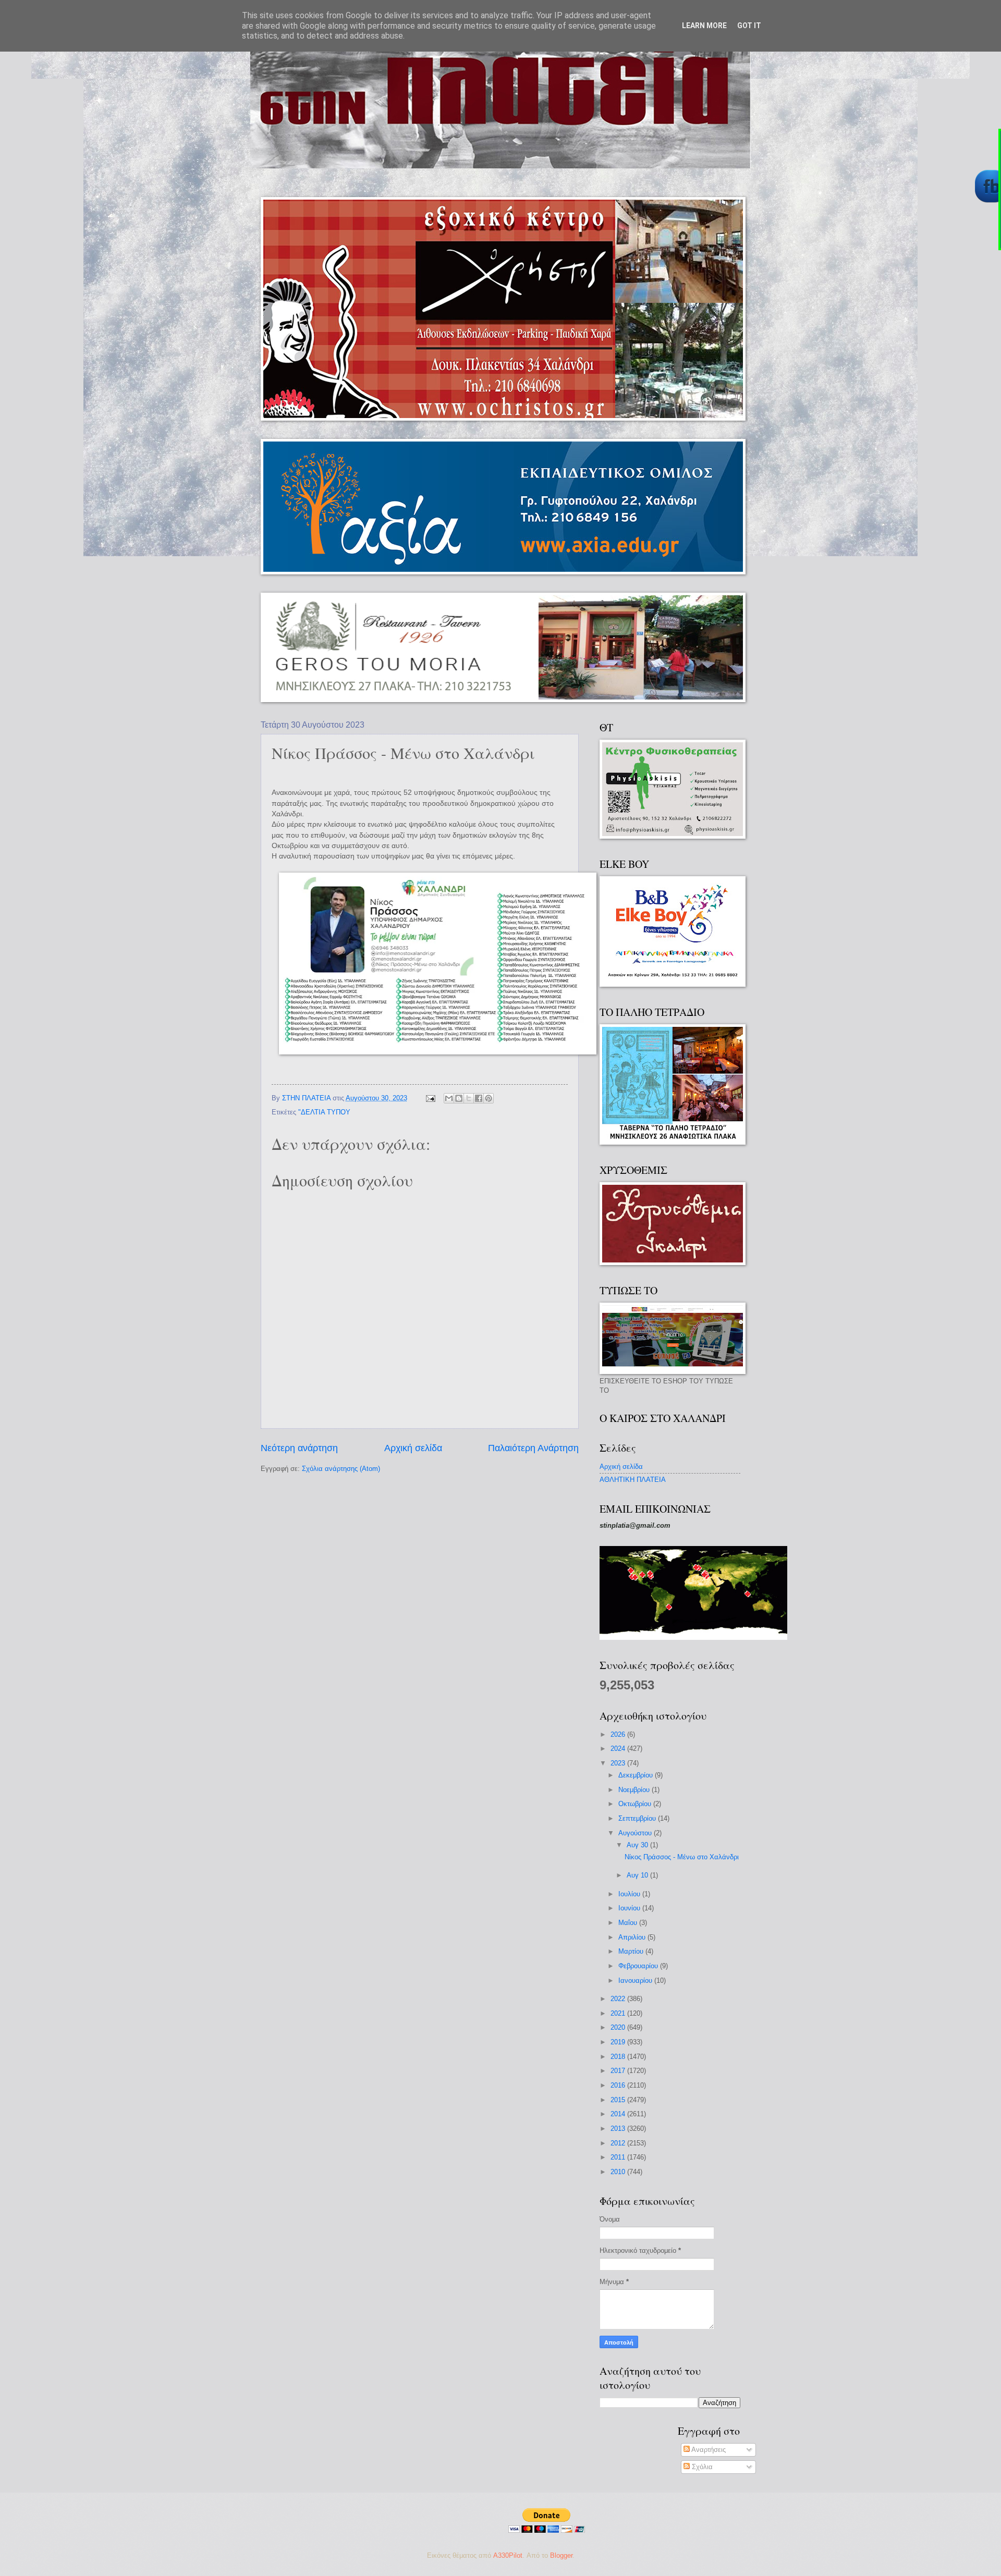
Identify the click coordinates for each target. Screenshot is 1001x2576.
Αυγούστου (636, 1833)
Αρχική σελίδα (413, 1448)
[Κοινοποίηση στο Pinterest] (489, 1098)
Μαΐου (629, 1923)
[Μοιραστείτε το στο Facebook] (479, 1098)
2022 (619, 1999)
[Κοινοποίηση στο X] (469, 1098)
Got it (749, 26)
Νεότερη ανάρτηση (299, 1448)
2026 (619, 1734)
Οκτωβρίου (636, 1804)
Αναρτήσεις (708, 2450)
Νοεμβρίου (635, 1790)
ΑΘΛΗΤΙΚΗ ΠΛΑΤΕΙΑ (633, 1480)
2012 (619, 2143)
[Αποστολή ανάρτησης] (430, 1098)
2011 (619, 2157)
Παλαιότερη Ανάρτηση (533, 1448)
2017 (619, 2071)
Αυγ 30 (638, 1845)
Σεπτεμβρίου (638, 1818)
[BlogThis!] (459, 1098)
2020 (619, 2027)
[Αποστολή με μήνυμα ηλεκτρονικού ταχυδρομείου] (449, 1098)
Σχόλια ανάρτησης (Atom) (341, 1469)
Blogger (561, 2555)
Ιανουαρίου (636, 1980)
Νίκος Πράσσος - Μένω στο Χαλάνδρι (682, 1857)
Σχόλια (701, 2467)
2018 (619, 2057)
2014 (619, 2114)
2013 (619, 2129)
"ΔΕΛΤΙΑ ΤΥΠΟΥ (324, 1112)
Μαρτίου (632, 1951)
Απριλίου (633, 1937)
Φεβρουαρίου (639, 1966)
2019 (619, 2042)
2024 (619, 1749)
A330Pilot (508, 2555)
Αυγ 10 (638, 1875)
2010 (619, 2172)
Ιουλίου (630, 1894)
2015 (619, 2100)
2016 (619, 2085)
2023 (619, 1763)
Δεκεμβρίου (637, 1775)
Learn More (704, 26)
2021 (619, 2013)
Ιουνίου (630, 1908)
